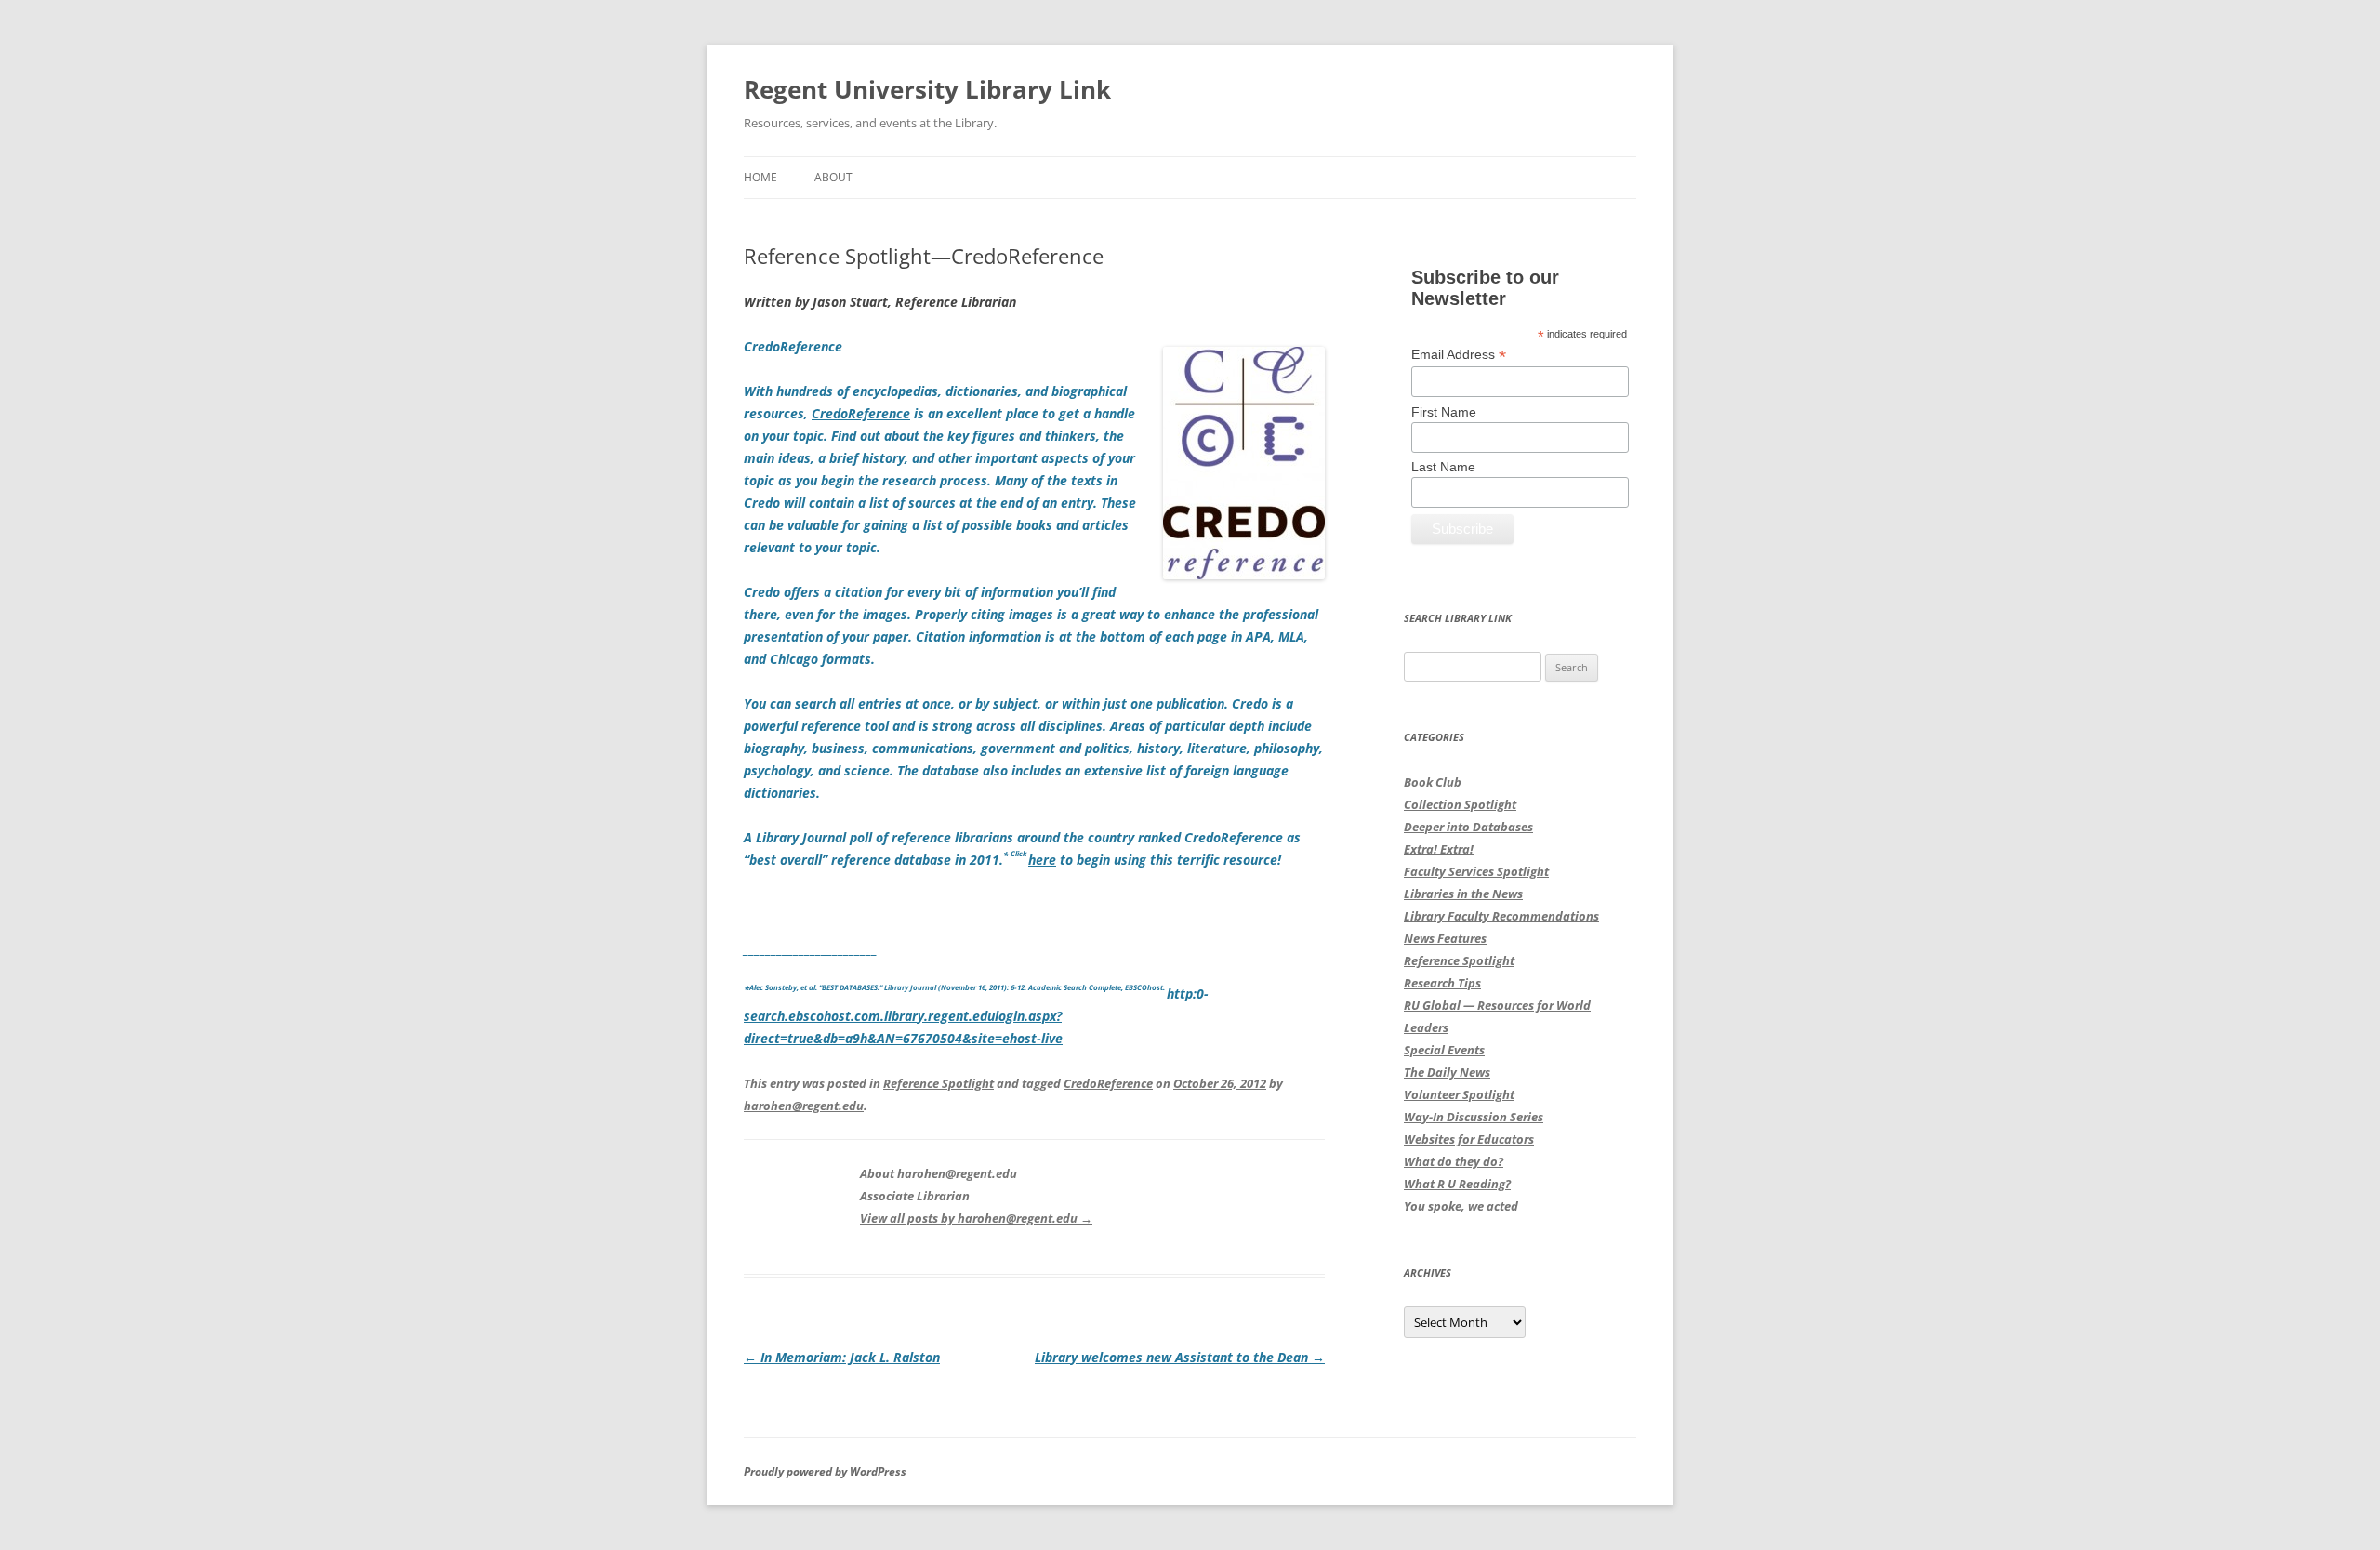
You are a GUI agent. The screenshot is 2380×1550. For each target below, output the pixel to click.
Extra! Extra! (1439, 849)
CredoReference (1108, 1083)
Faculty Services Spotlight (1476, 871)
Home (760, 177)
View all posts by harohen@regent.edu (976, 1218)
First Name (1444, 412)
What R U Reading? (1457, 1184)
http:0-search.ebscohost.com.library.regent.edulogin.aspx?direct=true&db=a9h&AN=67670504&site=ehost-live (976, 1016)
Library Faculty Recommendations (1501, 916)
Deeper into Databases (1468, 827)
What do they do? (1454, 1161)
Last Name (1443, 467)
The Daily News (1447, 1072)
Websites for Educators (1469, 1139)
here (1042, 860)
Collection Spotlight (1460, 804)
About (833, 177)
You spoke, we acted (1461, 1206)
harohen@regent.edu (804, 1106)
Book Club (1433, 782)
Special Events (1444, 1050)
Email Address (1459, 355)
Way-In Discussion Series (1474, 1117)
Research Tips (1442, 983)
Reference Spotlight (939, 1083)
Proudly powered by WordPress (825, 1471)
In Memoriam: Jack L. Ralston (842, 1357)
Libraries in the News (1463, 894)
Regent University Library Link (927, 89)
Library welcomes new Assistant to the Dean (1180, 1357)
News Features (1445, 938)
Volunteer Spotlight (1459, 1094)
